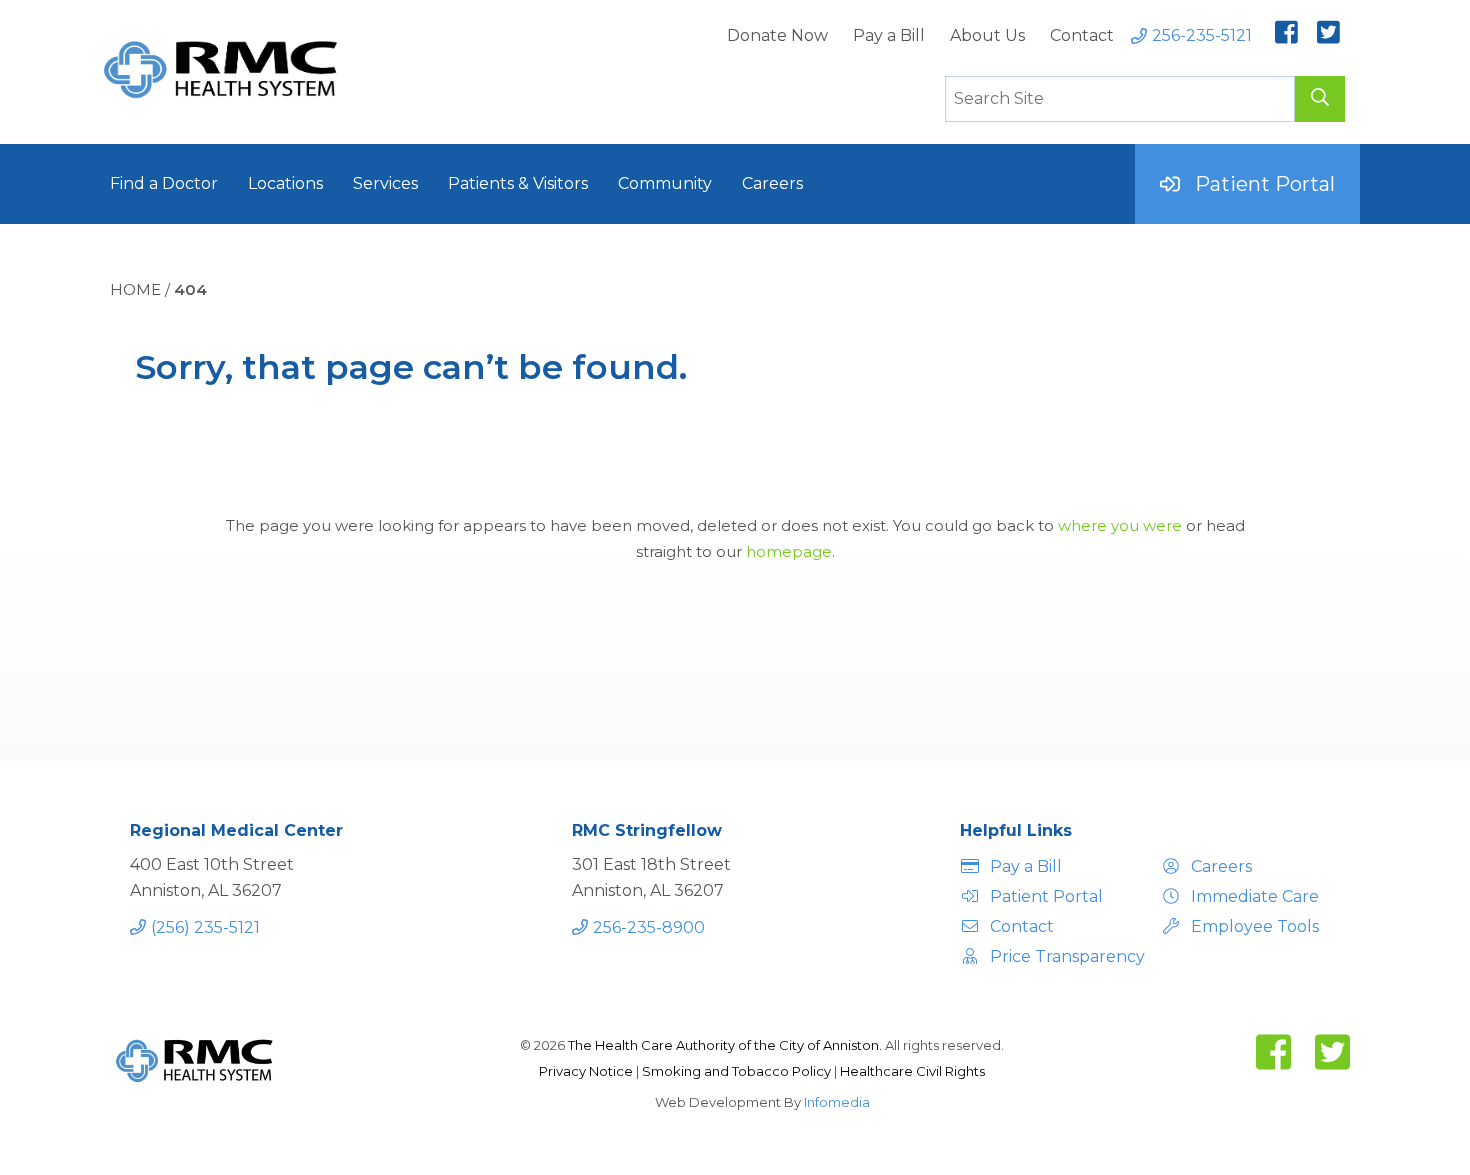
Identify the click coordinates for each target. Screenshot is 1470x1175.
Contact (1082, 35)
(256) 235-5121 (205, 927)
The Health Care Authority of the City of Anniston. (725, 1045)
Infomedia (837, 1102)
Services (385, 183)
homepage (789, 551)
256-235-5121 (1202, 35)
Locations (285, 183)
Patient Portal (1265, 184)
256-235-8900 (649, 927)
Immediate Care (1255, 896)
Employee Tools (1255, 926)
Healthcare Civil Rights (912, 1071)
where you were (1120, 525)
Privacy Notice (587, 1071)
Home (135, 289)
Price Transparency (1064, 956)
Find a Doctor (164, 183)
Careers (772, 183)
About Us (987, 35)
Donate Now (777, 35)
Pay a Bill (889, 35)
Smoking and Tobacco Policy (738, 1071)
